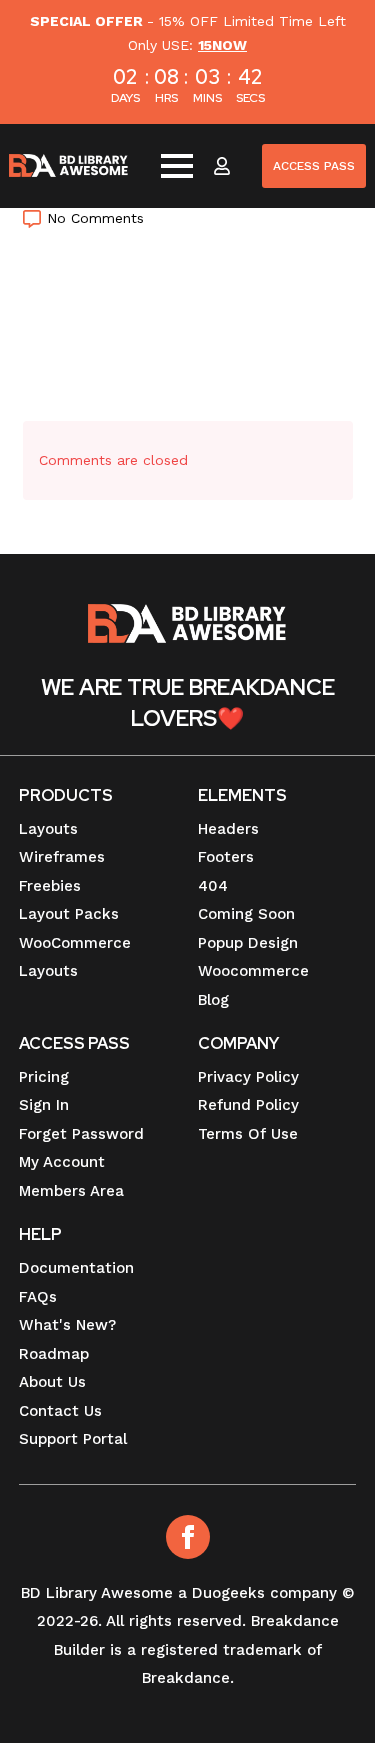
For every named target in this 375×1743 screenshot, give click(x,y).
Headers (228, 829)
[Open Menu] (177, 166)
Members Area (71, 1191)
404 (213, 886)
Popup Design (248, 943)
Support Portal (73, 1439)
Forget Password (81, 1134)
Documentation (76, 1268)
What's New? (67, 1325)
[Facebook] (188, 1537)
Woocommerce (253, 971)
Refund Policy (248, 1105)
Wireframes (62, 857)
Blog (213, 1000)
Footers (226, 857)
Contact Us (60, 1411)
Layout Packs (69, 914)
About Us (52, 1382)
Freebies (50, 886)
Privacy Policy (248, 1077)
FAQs (38, 1297)
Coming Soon (246, 914)
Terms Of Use (248, 1134)
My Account (62, 1162)
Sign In (44, 1105)
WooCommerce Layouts (75, 957)
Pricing (44, 1077)
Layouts (48, 829)
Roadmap (54, 1354)
